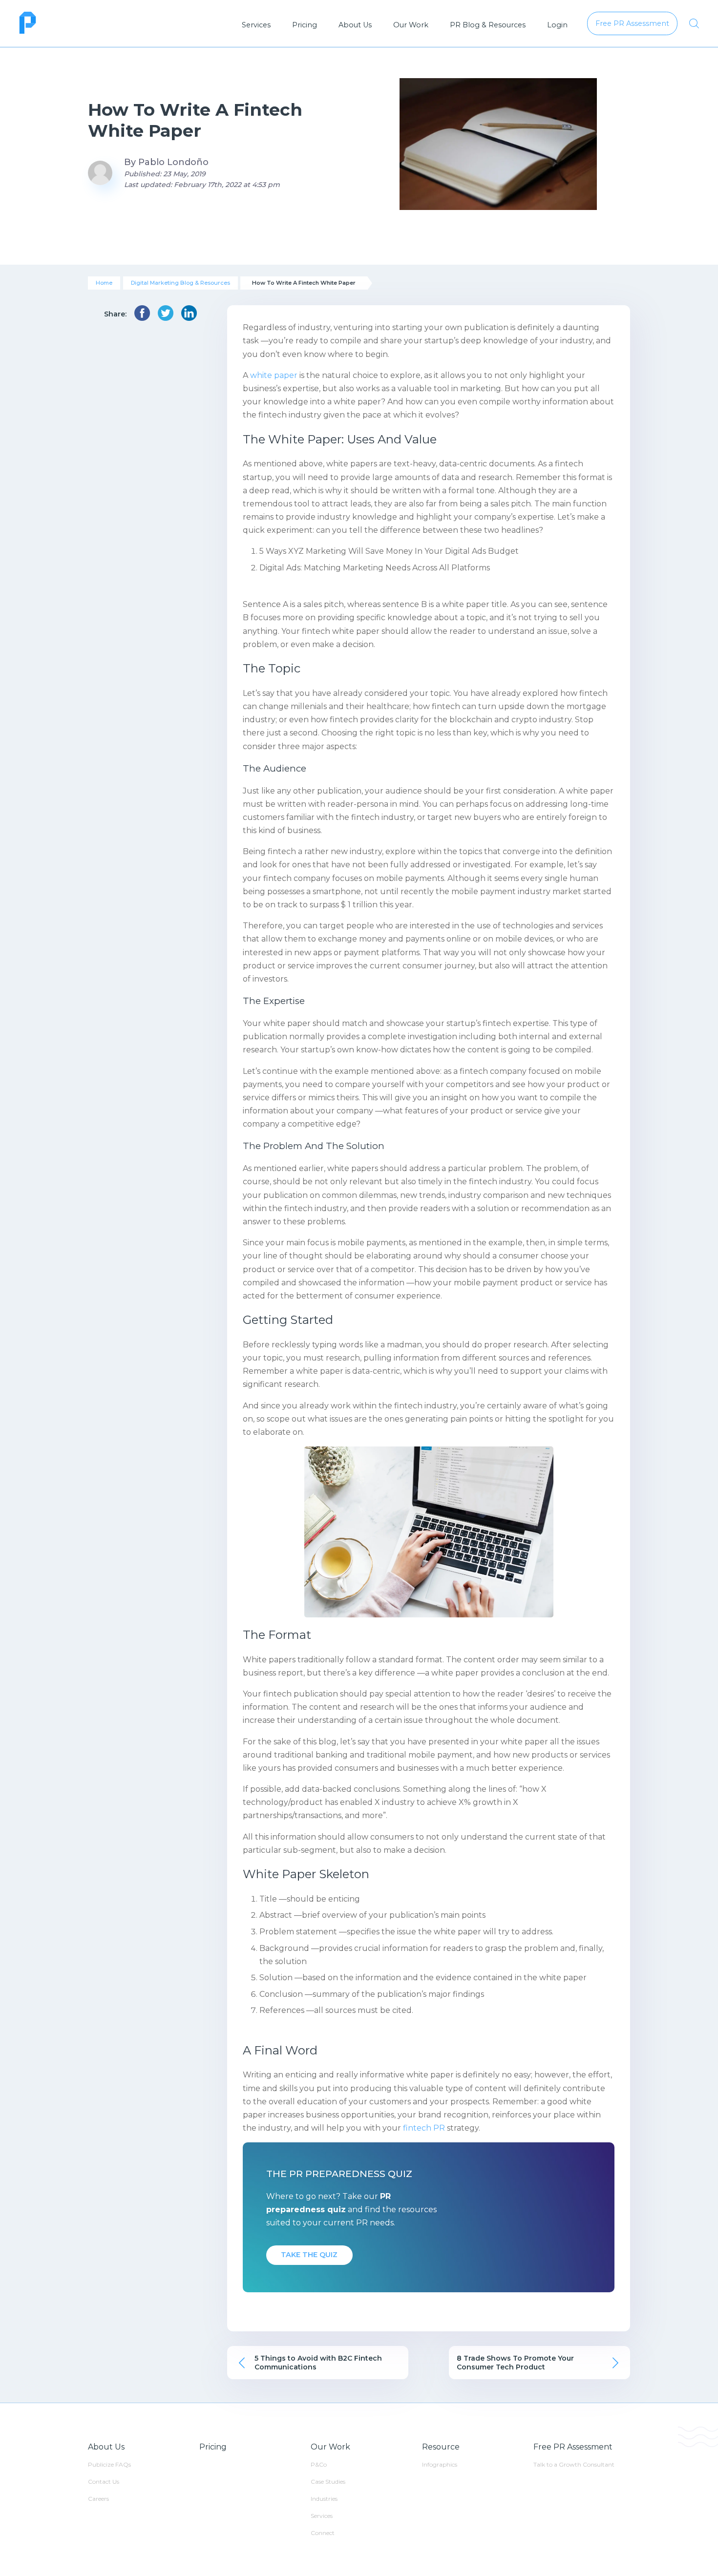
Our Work (411, 25)
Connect (323, 2533)
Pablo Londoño (173, 162)
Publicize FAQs (109, 2464)
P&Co (319, 2464)
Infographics (440, 2464)
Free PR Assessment (573, 2447)
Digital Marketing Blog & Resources (180, 283)
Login (557, 25)
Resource (441, 2447)
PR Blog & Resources (488, 25)
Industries (324, 2499)
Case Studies (328, 2482)
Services (256, 25)
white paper (274, 375)
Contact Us (104, 2482)
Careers (98, 2499)
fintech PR (424, 2128)
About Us (355, 25)
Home (104, 283)
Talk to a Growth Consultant (574, 2464)
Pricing (305, 25)
